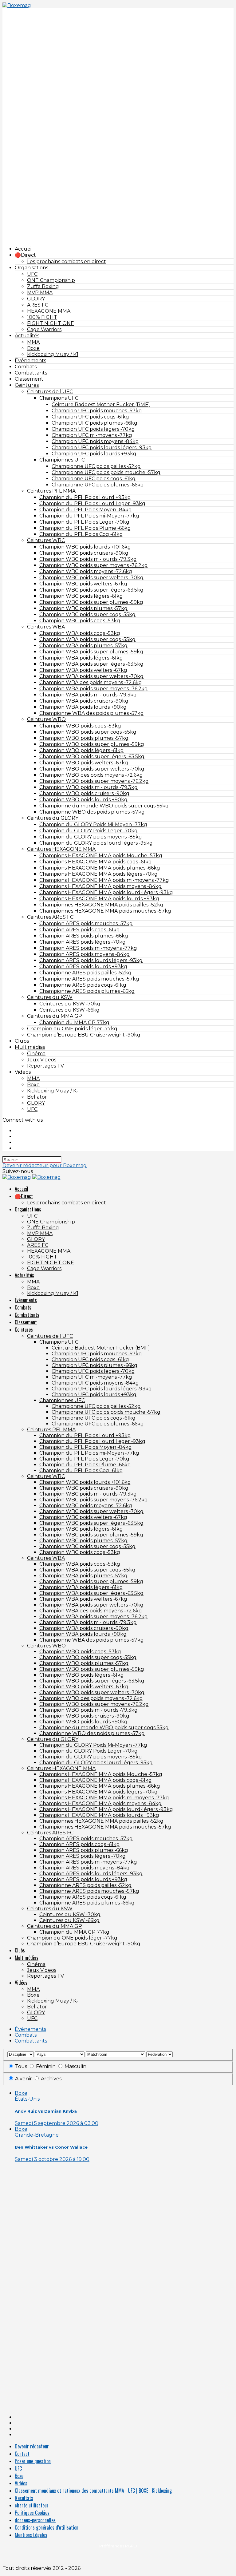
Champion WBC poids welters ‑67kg (83, 584)
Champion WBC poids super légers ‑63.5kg (91, 590)
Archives (51, 2079)
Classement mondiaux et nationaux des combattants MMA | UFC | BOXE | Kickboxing (93, 2491)
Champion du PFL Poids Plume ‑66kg (85, 528)
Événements (30, 361)
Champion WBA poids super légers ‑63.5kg (91, 664)
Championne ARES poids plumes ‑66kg (87, 991)
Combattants (31, 373)
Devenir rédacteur (32, 2446)
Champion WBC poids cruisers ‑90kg (84, 553)
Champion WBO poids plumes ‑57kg (84, 738)
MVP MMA (40, 293)
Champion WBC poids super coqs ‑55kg (87, 614)
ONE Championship (51, 280)
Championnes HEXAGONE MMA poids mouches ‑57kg (105, 911)
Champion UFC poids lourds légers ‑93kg (102, 448)
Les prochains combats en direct (67, 262)
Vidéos (23, 1072)
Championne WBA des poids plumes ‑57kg (92, 713)
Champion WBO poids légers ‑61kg (82, 750)
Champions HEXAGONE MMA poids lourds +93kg (99, 899)
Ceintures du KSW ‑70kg (70, 1004)
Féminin (46, 2066)
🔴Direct (25, 255)
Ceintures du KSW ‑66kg (69, 1010)
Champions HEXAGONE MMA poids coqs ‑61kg (96, 862)
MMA (33, 342)
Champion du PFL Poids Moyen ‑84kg (86, 510)
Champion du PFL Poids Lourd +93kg (85, 497)
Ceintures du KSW (50, 997)
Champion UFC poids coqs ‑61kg (90, 417)
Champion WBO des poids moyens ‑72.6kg (91, 775)
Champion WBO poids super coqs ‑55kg (88, 732)
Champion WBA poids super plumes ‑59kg (91, 652)
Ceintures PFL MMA (51, 491)
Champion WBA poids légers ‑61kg (81, 658)
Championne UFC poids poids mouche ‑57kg (106, 472)
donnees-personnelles (35, 2520)
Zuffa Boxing (43, 286)
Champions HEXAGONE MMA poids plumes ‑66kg (100, 868)
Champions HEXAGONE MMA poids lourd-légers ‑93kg (106, 892)
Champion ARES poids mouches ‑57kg (86, 923)
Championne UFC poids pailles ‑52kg (96, 466)
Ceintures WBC (46, 540)
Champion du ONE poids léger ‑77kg (72, 1029)
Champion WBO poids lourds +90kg (83, 800)
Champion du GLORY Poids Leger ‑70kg (88, 831)
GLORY (36, 299)
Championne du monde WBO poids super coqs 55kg (104, 806)
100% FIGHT (42, 317)
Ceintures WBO (46, 719)
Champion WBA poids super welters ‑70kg (91, 676)
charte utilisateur (32, 2505)
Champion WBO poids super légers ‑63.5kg (92, 757)
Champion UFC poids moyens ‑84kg (95, 441)
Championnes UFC (62, 460)
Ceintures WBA (46, 627)
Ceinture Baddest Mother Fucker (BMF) (101, 404)
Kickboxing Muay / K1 (53, 354)
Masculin (75, 2066)
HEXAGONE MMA (49, 311)
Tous (21, 2066)
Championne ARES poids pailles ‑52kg (85, 973)
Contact (22, 2454)
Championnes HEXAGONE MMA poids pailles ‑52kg (101, 905)
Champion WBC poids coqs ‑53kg (80, 621)
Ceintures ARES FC (50, 917)
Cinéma (36, 1054)
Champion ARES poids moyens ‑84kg (85, 954)
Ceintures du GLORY (53, 818)
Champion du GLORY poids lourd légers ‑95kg (96, 843)
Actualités (27, 336)
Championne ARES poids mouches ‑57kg (89, 979)
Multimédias (30, 1047)
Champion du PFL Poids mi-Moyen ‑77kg (89, 516)
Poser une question (33, 2461)
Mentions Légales (31, 2535)
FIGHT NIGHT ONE (51, 323)
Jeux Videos (42, 1060)
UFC (32, 274)
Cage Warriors (44, 329)
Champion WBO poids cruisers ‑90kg (84, 793)
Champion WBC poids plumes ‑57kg (83, 608)
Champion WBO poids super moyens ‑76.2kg (94, 781)
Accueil (24, 249)
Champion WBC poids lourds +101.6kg (85, 547)
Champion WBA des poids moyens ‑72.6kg (91, 682)
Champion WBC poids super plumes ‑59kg (91, 602)
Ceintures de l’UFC (50, 392)
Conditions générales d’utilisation (47, 2527)
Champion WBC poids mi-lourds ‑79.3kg (88, 559)
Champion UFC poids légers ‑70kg (93, 429)
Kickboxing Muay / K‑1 (53, 1091)
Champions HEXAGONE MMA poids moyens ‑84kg (100, 886)
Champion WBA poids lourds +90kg (83, 707)
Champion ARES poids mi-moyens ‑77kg (88, 948)
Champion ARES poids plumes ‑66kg (84, 936)
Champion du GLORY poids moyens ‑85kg (91, 837)
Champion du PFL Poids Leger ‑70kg (84, 522)
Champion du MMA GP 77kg (74, 1022)
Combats (26, 367)
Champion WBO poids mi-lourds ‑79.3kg (88, 787)
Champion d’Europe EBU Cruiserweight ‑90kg (84, 1035)
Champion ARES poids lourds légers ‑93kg (91, 960)
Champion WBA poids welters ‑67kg (83, 670)
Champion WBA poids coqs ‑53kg (80, 633)
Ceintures (27, 385)
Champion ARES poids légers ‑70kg (83, 942)
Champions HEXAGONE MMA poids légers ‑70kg (98, 874)
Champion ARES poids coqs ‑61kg (80, 930)
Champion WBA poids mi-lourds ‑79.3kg (88, 695)
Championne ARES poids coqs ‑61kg (83, 985)
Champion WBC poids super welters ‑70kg (91, 578)
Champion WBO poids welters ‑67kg (84, 763)
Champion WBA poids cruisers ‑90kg (84, 701)
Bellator (37, 1097)
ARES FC (38, 305)
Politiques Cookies (32, 2513)
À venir (24, 2079)
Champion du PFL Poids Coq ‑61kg (81, 534)
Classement (29, 379)
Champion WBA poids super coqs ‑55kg (87, 639)
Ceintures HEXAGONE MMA (61, 849)
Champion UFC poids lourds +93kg (94, 454)
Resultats (24, 2498)
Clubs (22, 1041)
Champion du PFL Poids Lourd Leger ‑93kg (92, 503)
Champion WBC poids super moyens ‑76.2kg (94, 565)
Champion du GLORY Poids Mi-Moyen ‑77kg (93, 824)
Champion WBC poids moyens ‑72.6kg (86, 571)
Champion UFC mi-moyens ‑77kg (92, 435)
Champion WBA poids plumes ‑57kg (83, 646)
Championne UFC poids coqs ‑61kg (94, 479)
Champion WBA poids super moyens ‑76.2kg (94, 689)
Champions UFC (59, 398)
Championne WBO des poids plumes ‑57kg (92, 812)
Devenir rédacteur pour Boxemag (45, 1165)
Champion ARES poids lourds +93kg (83, 967)
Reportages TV (45, 1066)
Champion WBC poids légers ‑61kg (81, 596)
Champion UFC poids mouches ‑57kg (97, 411)
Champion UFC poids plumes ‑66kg (94, 423)
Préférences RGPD (118, 2546)
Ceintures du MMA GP (55, 1016)
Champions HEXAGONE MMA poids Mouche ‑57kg (101, 856)
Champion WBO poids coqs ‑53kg (80, 726)
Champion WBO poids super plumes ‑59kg (92, 744)
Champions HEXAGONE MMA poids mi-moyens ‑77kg (104, 880)
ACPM (118, 2556)
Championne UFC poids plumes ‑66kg (98, 485)
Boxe (33, 348)
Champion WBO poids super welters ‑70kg (92, 769)
